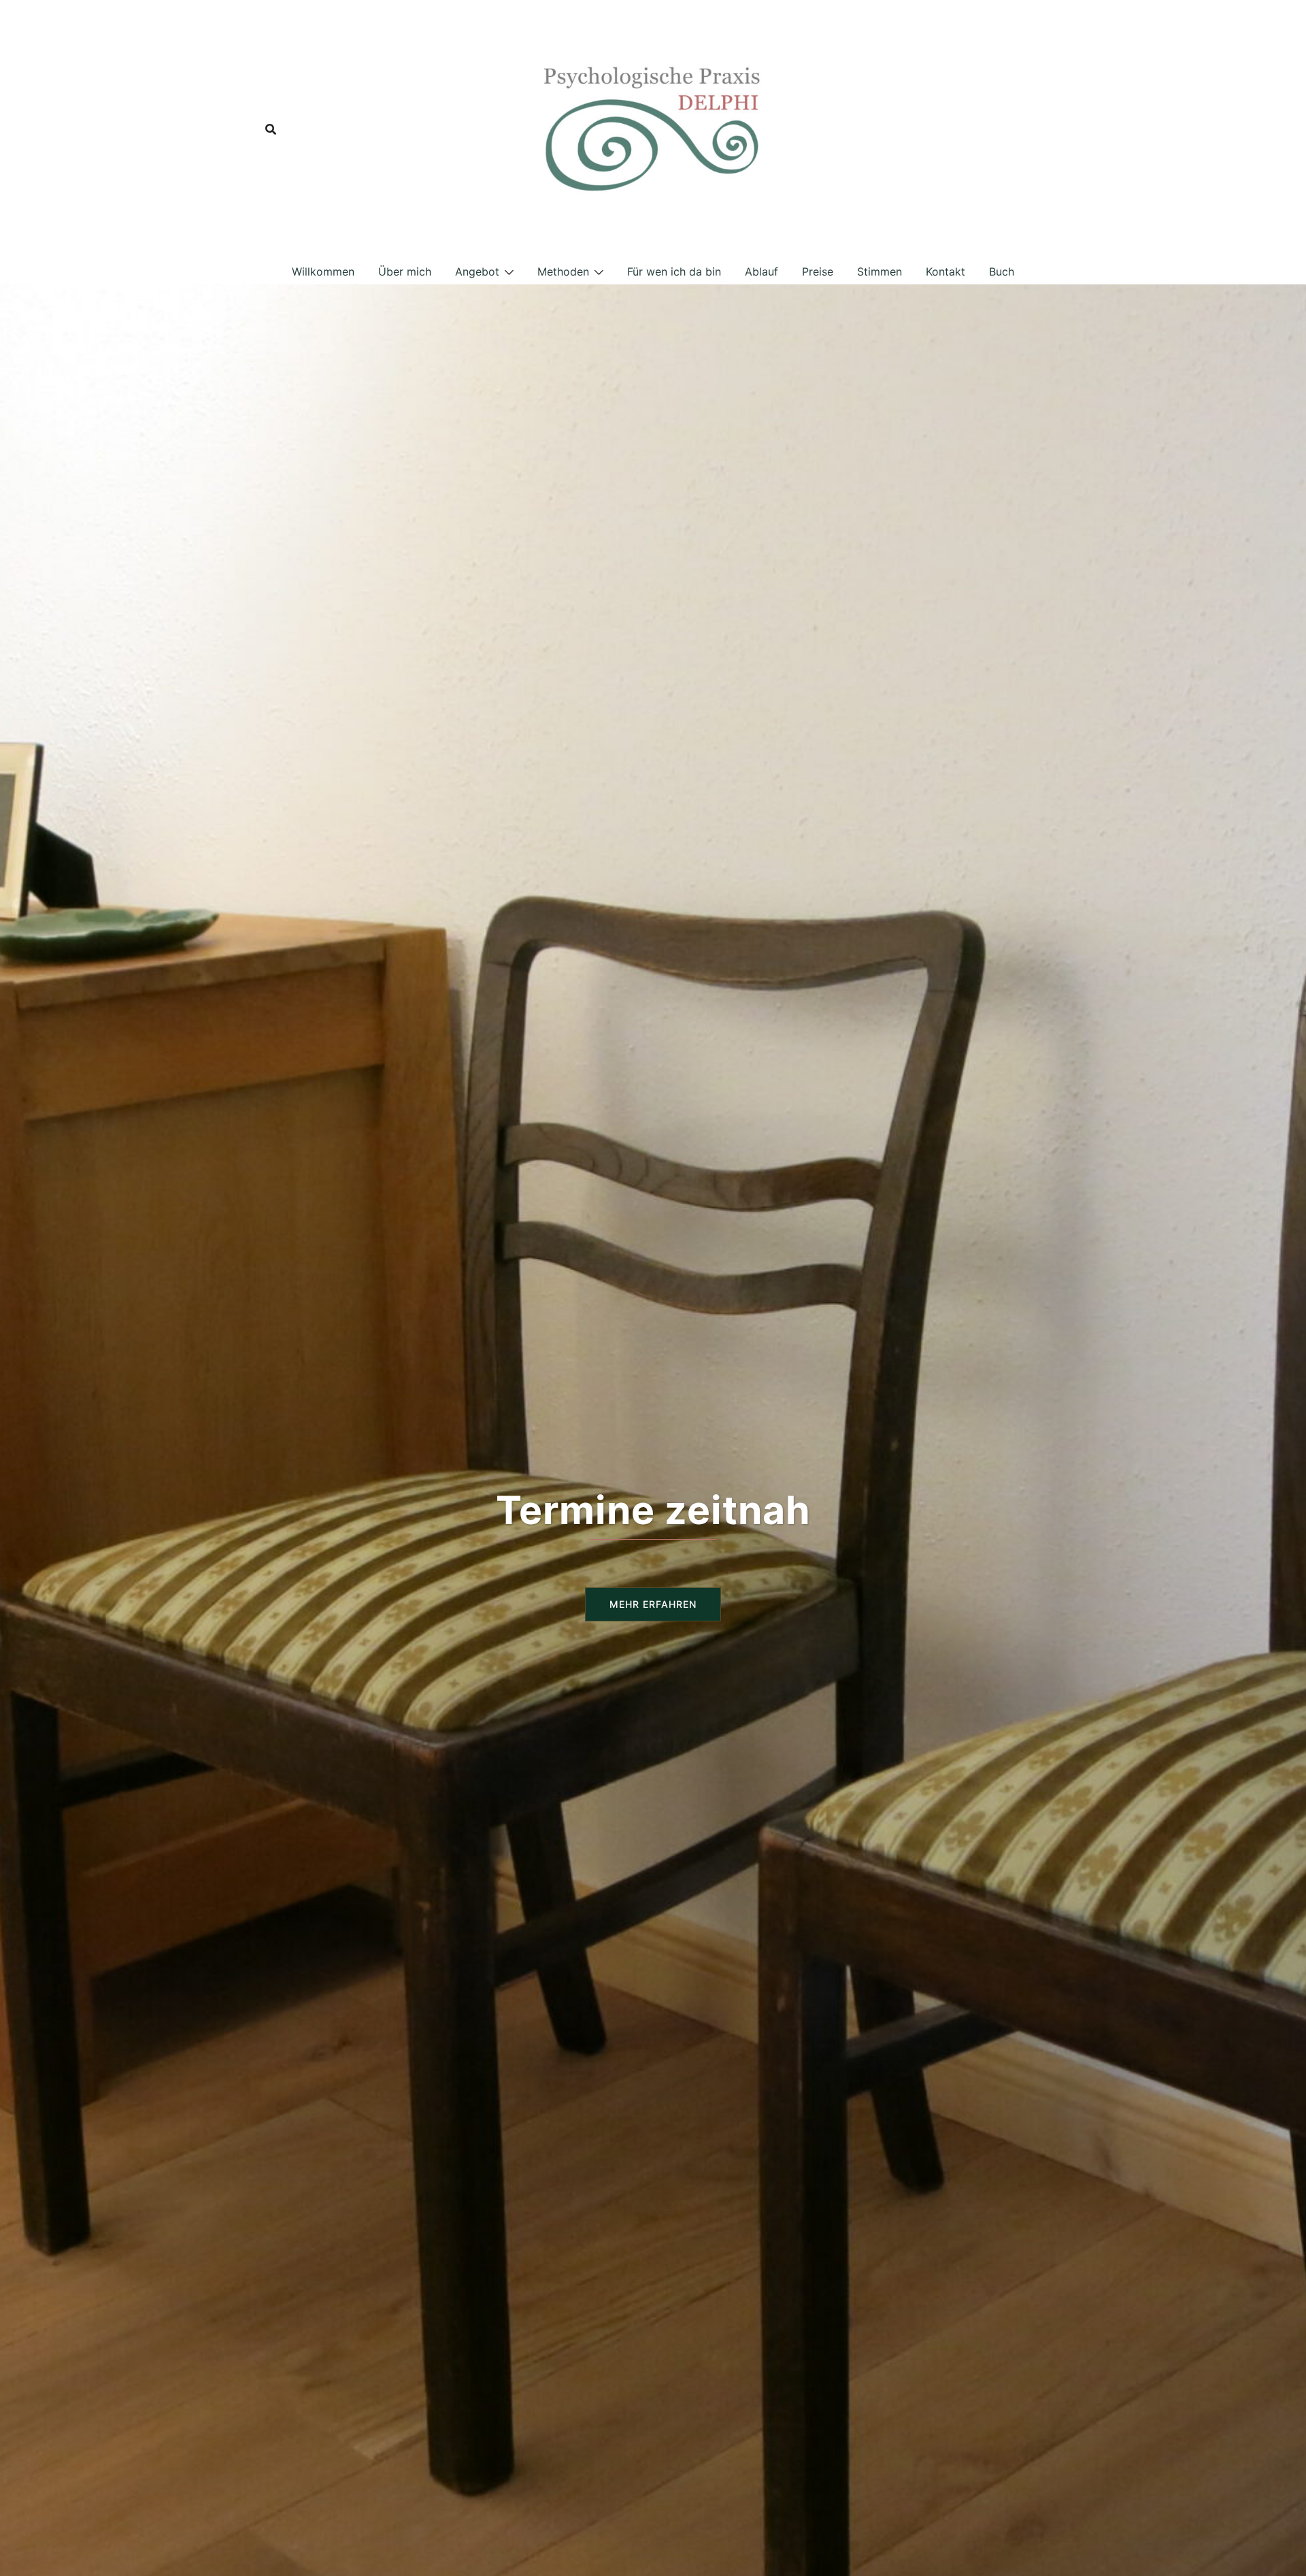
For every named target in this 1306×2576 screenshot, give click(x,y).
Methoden (563, 271)
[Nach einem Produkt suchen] (271, 129)
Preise (818, 271)
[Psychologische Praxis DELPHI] (653, 128)
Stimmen (880, 271)
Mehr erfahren (653, 1604)
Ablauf (761, 271)
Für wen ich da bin (674, 271)
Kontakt (945, 271)
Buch (1002, 271)
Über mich (405, 271)
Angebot (477, 271)
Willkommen (323, 271)
